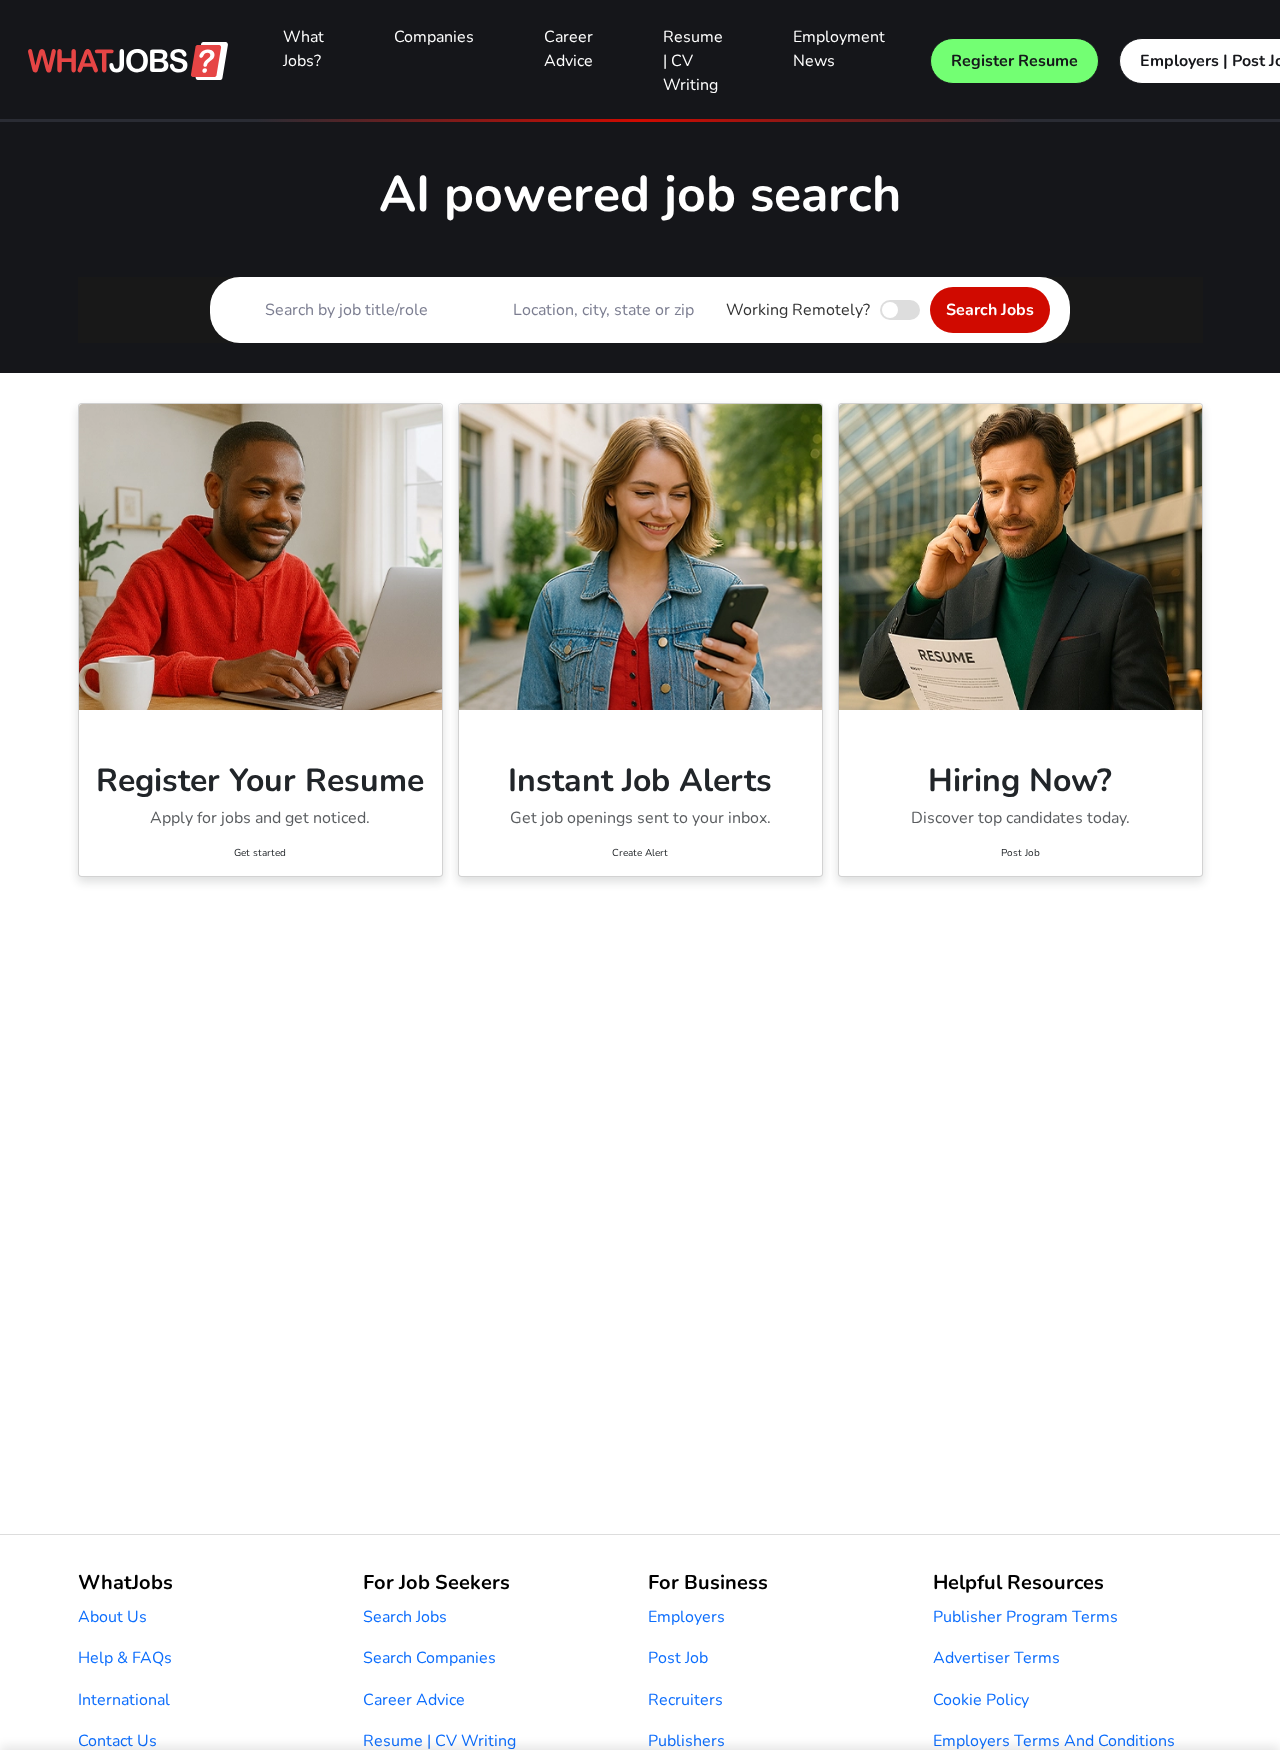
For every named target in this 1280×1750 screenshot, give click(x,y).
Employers (686, 1617)
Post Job (678, 1658)
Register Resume (1014, 61)
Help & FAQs (125, 1658)
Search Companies (429, 1658)
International (124, 1700)
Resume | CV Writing (693, 61)
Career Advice (568, 49)
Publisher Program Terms (1025, 1617)
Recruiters (685, 1700)
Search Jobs (990, 310)
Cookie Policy (981, 1700)
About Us (112, 1617)
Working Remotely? (798, 310)
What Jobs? (303, 49)
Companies (434, 37)
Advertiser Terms (996, 1658)
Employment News (839, 49)
